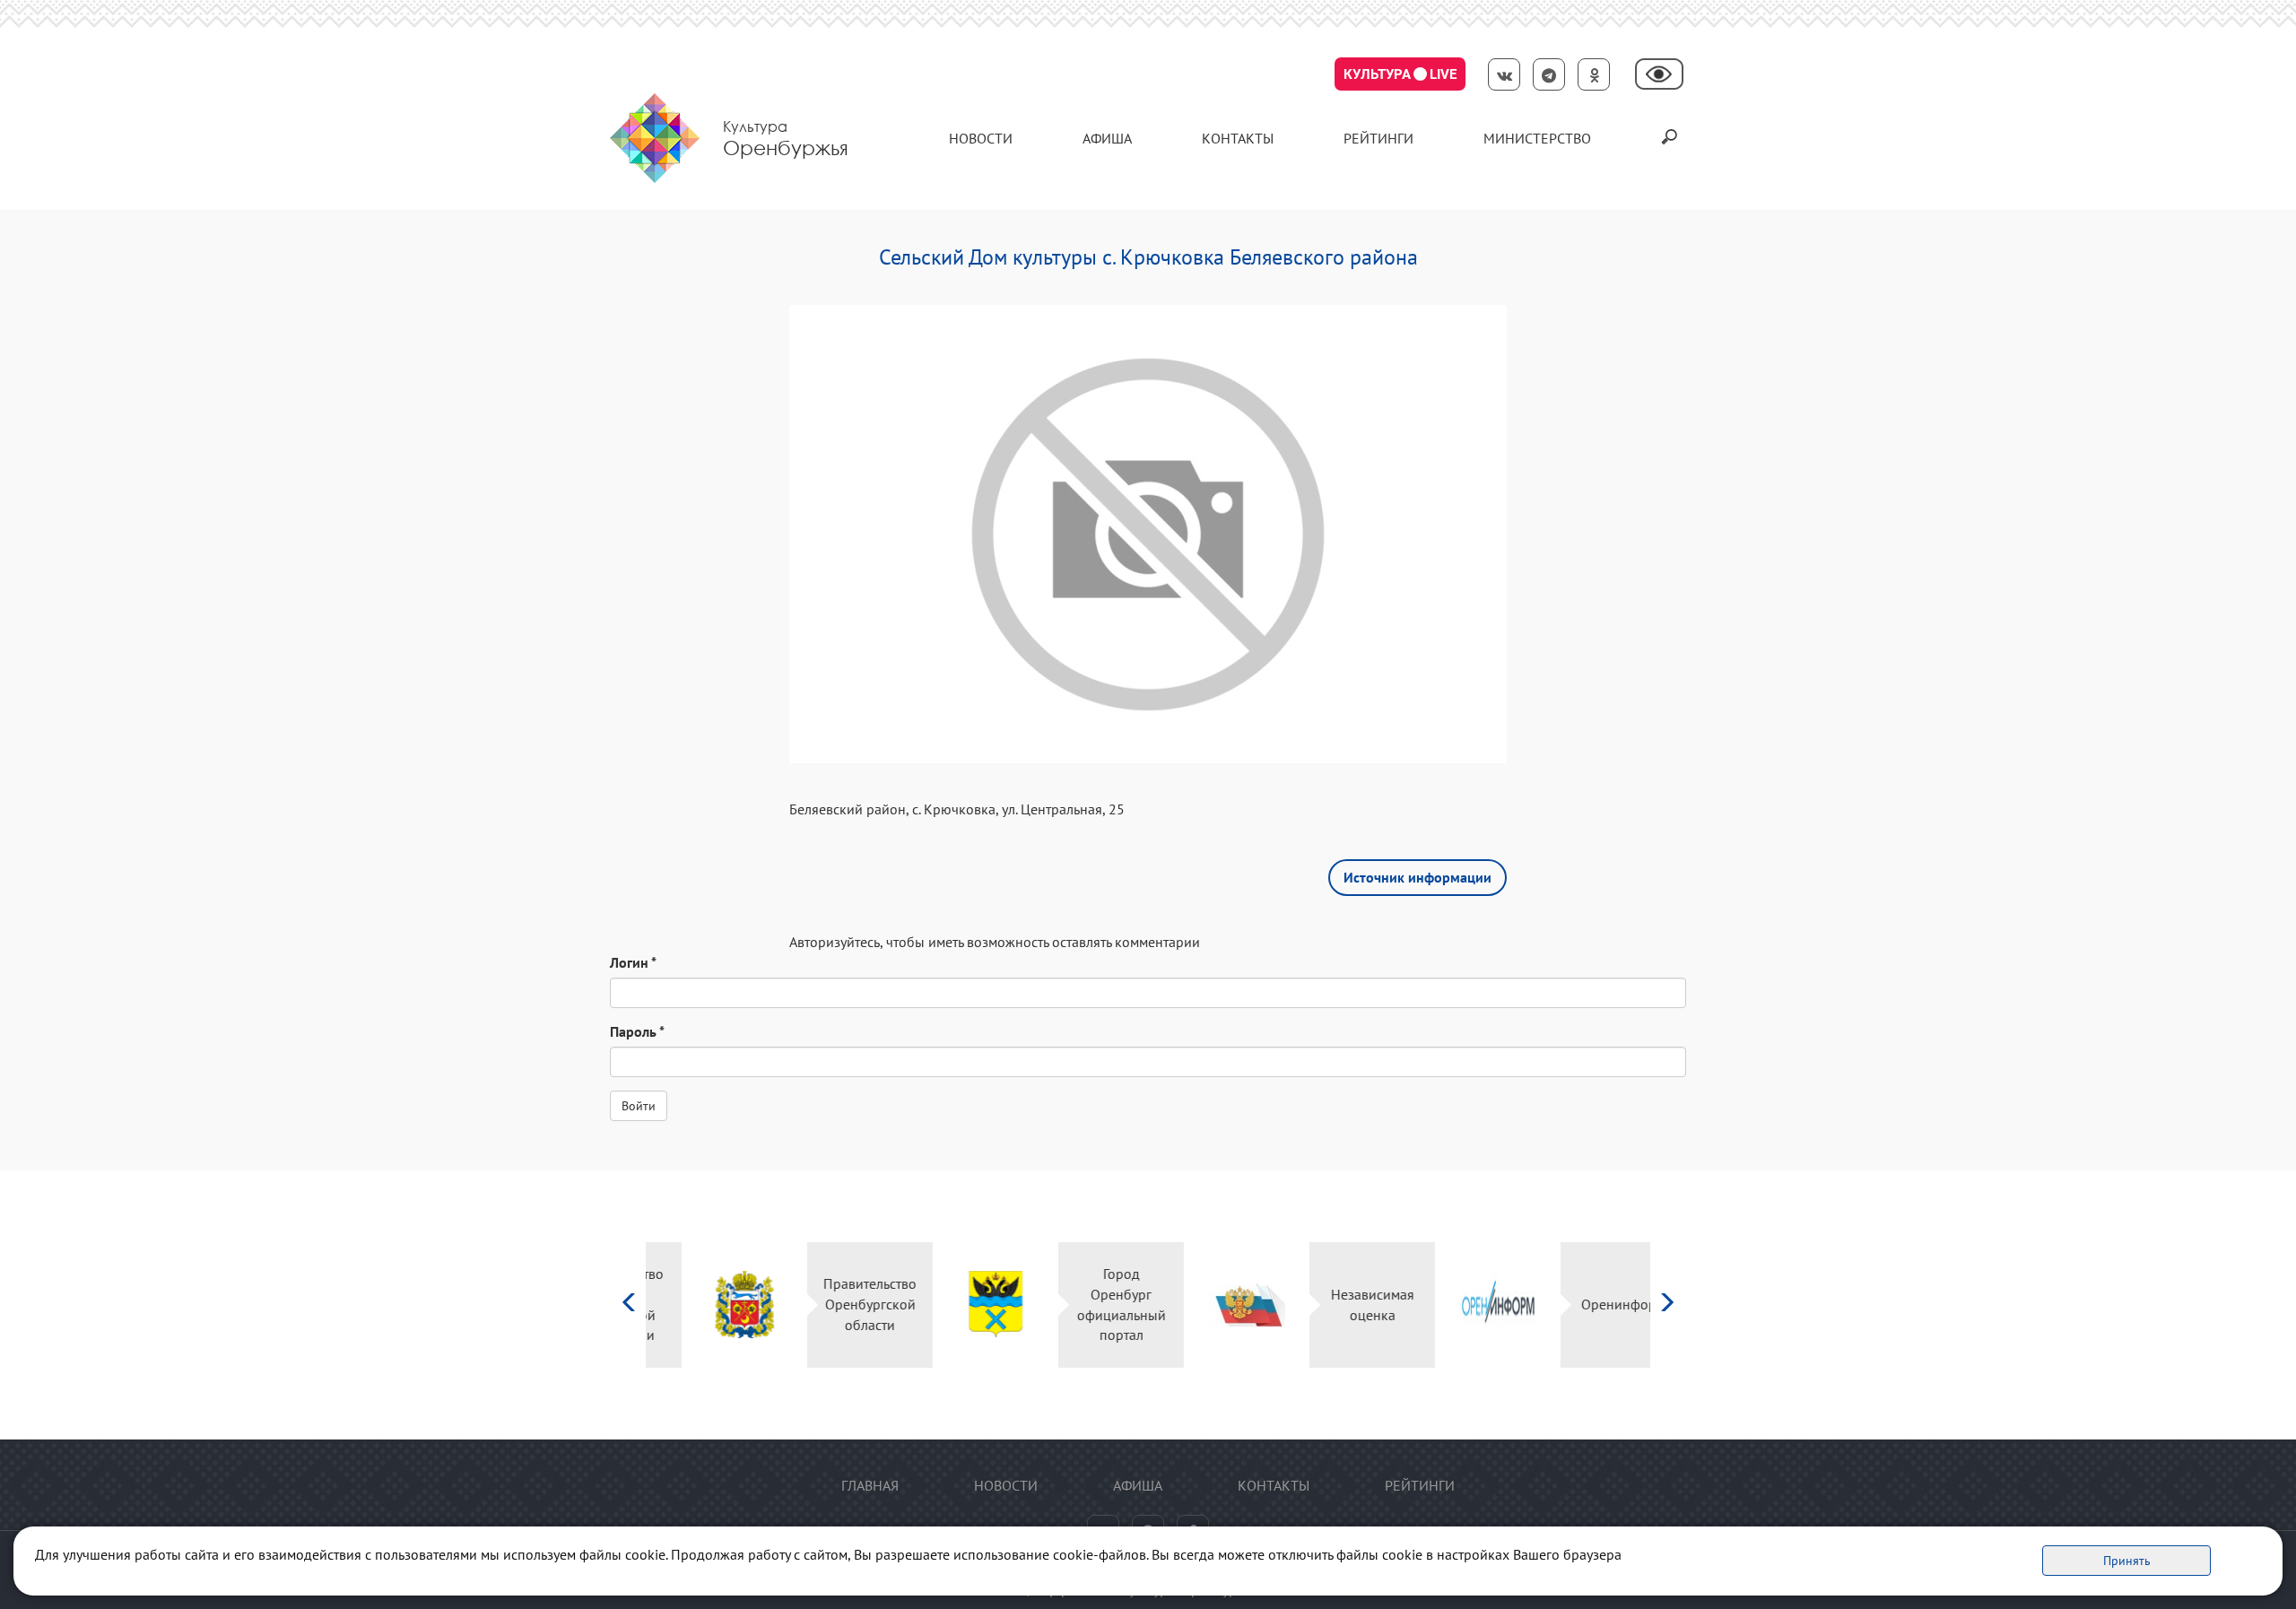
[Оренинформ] (1462, 1305)
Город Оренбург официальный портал (1086, 1305)
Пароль (637, 1031)
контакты (1238, 138)
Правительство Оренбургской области (834, 1304)
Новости (981, 138)
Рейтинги (1378, 138)
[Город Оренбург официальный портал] (960, 1305)
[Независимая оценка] (1211, 1305)
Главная (870, 1485)
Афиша (1107, 138)
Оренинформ (1587, 1304)
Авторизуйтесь (835, 942)
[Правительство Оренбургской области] (709, 1305)
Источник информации (1418, 877)
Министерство (1537, 138)
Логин (633, 962)
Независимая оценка (1337, 1305)
